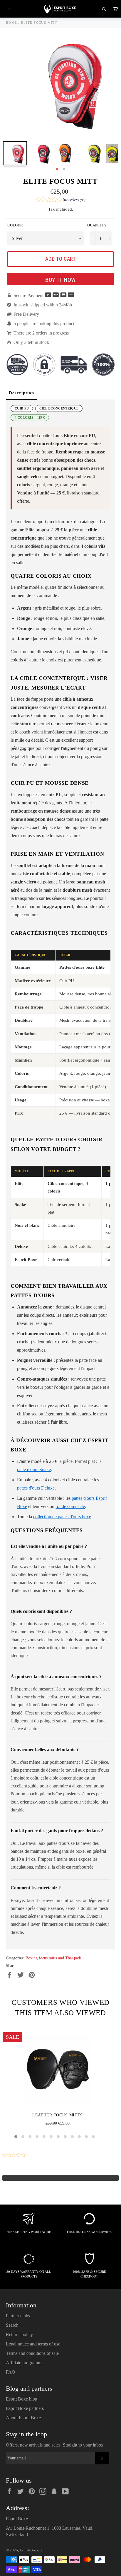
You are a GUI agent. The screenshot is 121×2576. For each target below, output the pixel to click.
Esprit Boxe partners (25, 2408)
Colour (15, 225)
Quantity (97, 225)
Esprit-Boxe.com (33, 2550)
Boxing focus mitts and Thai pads (53, 1958)
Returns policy (19, 2334)
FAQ (11, 2372)
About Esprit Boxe (23, 2418)
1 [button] (57, 169)
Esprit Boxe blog (22, 2399)
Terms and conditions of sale (32, 2353)
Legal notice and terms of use (33, 2344)
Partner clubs (18, 2316)
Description (21, 393)
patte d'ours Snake (34, 1469)
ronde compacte (70, 1506)
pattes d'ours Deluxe (36, 1488)
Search (12, 2325)
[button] (61, 200)
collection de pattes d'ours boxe (62, 1517)
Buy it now (60, 280)
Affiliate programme (25, 2363)
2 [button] (64, 169)
